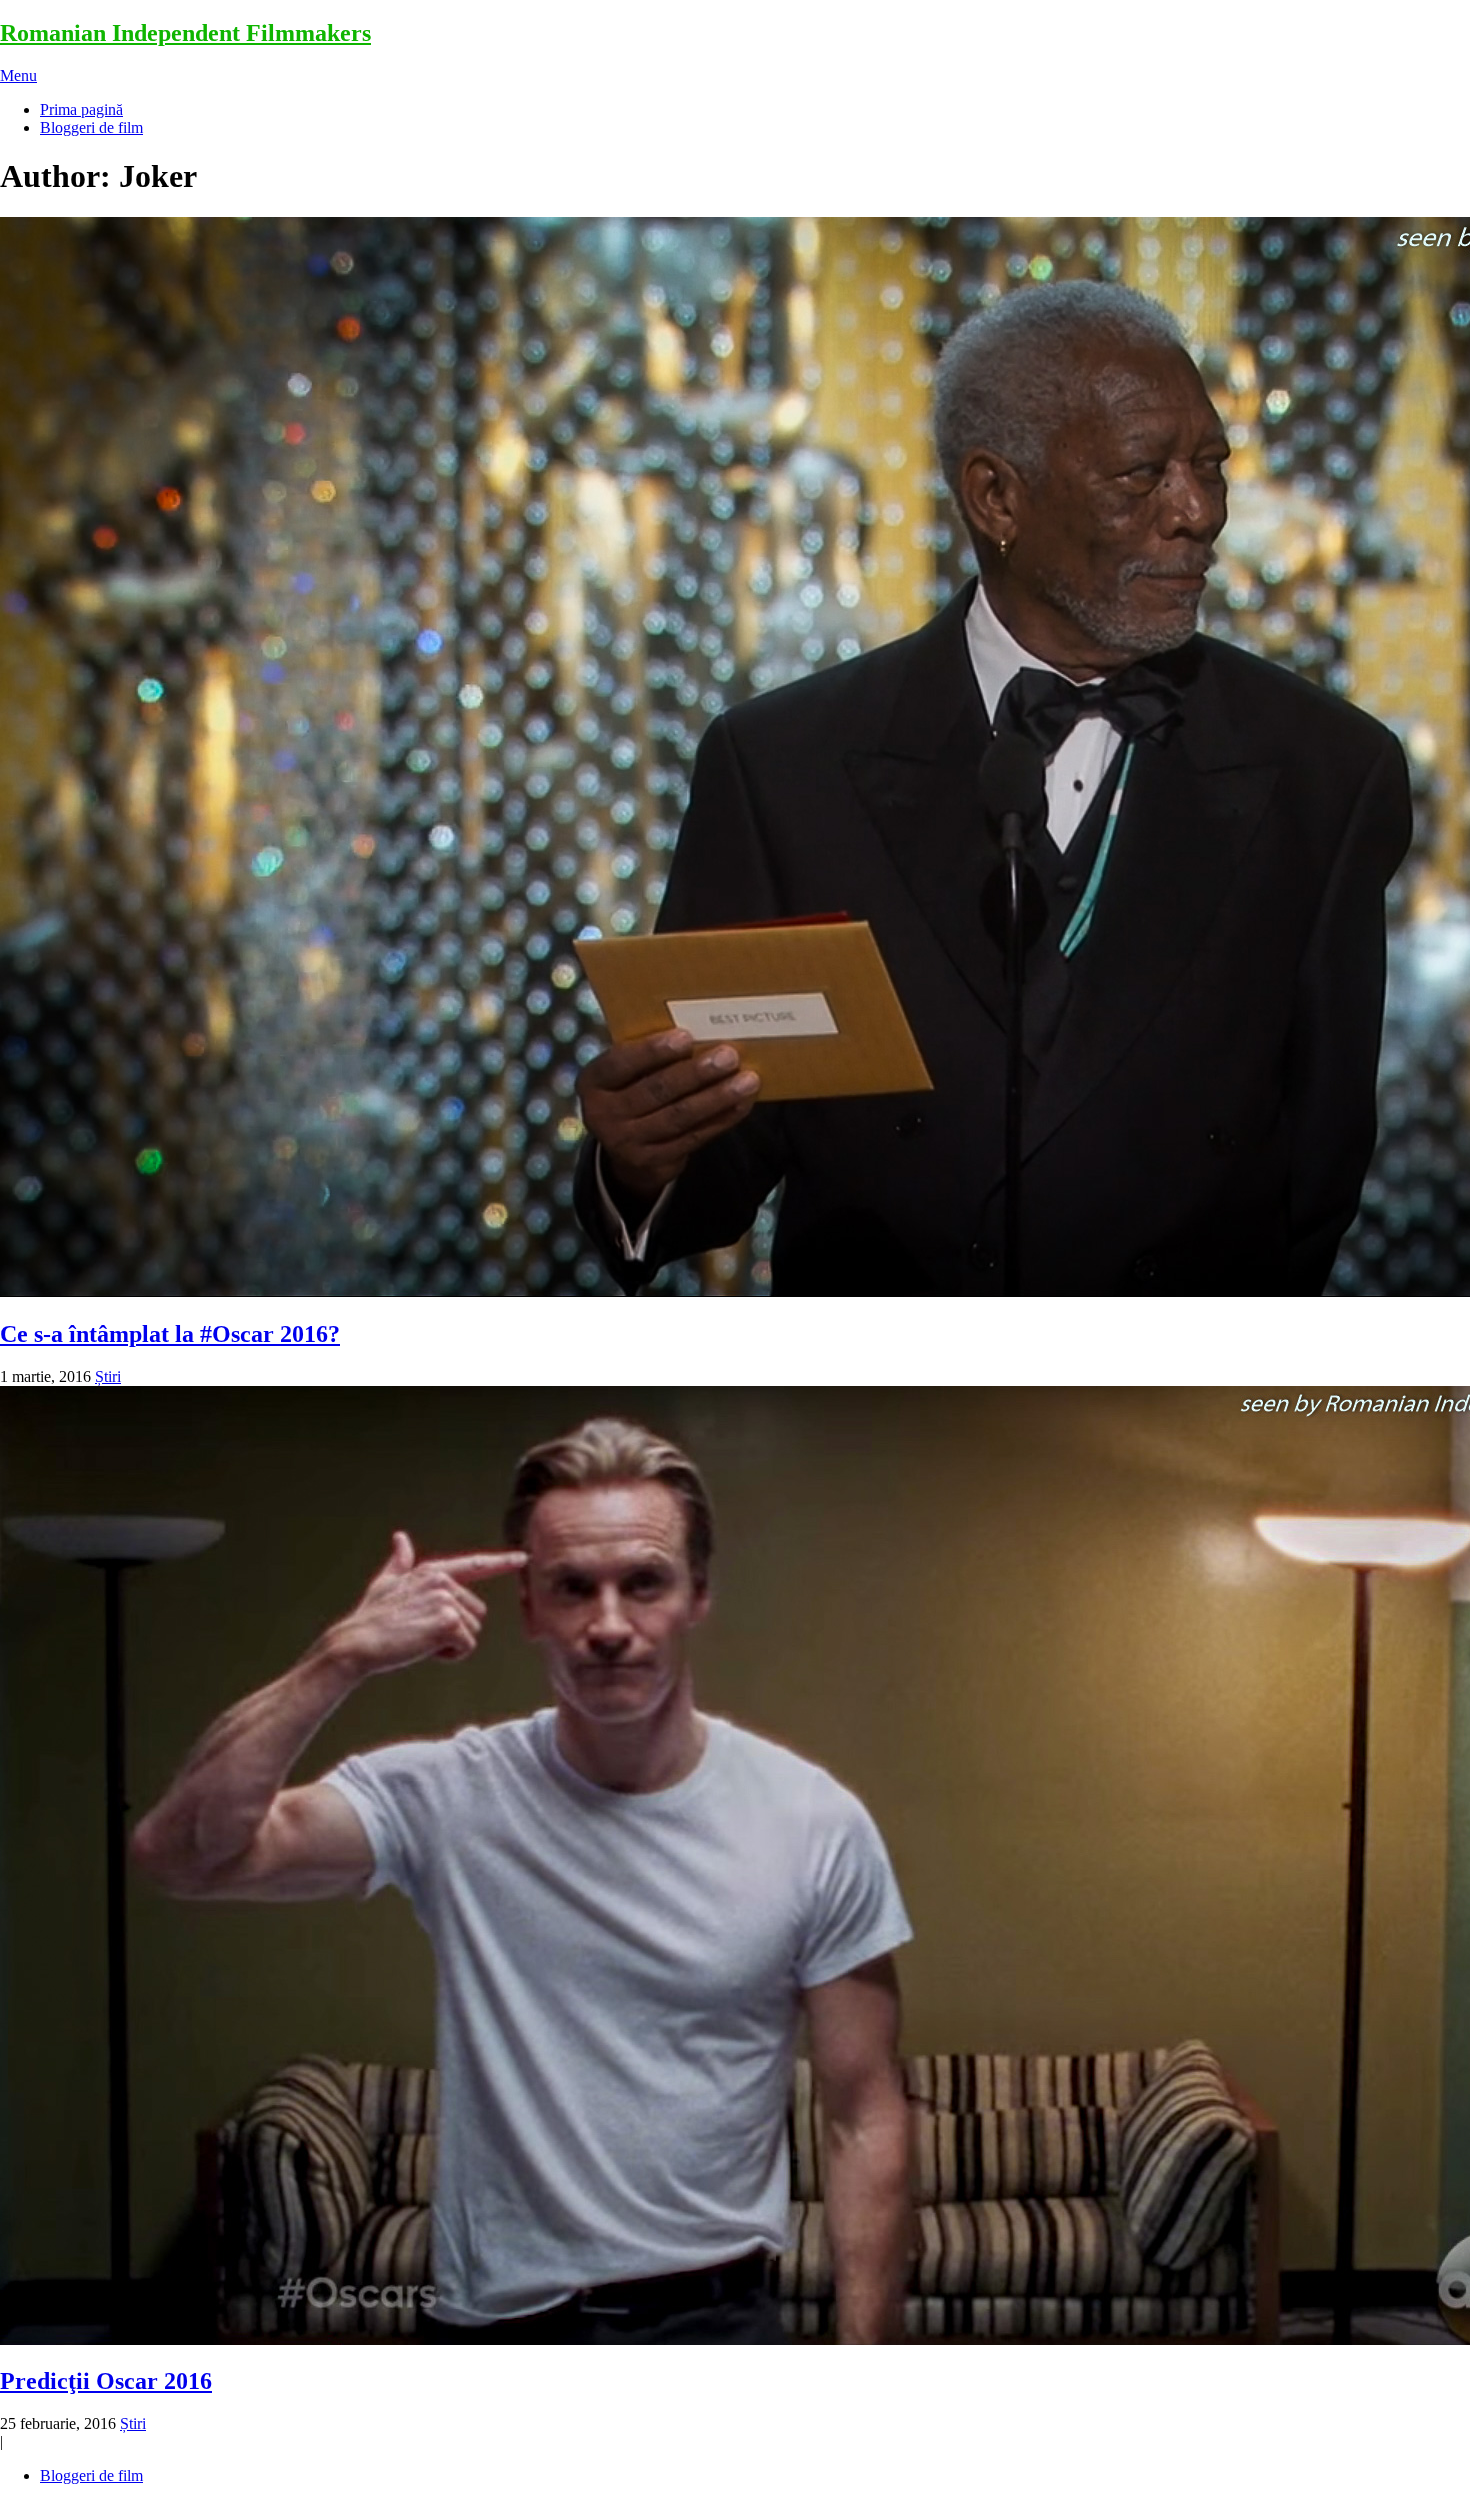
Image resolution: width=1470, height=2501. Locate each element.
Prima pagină (81, 109)
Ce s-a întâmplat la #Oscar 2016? (170, 1334)
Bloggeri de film (91, 127)
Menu (18, 75)
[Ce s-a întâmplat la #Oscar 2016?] (735, 759)
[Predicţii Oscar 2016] (735, 1867)
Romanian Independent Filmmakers (185, 33)
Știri (108, 1376)
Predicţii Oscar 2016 (106, 2381)
